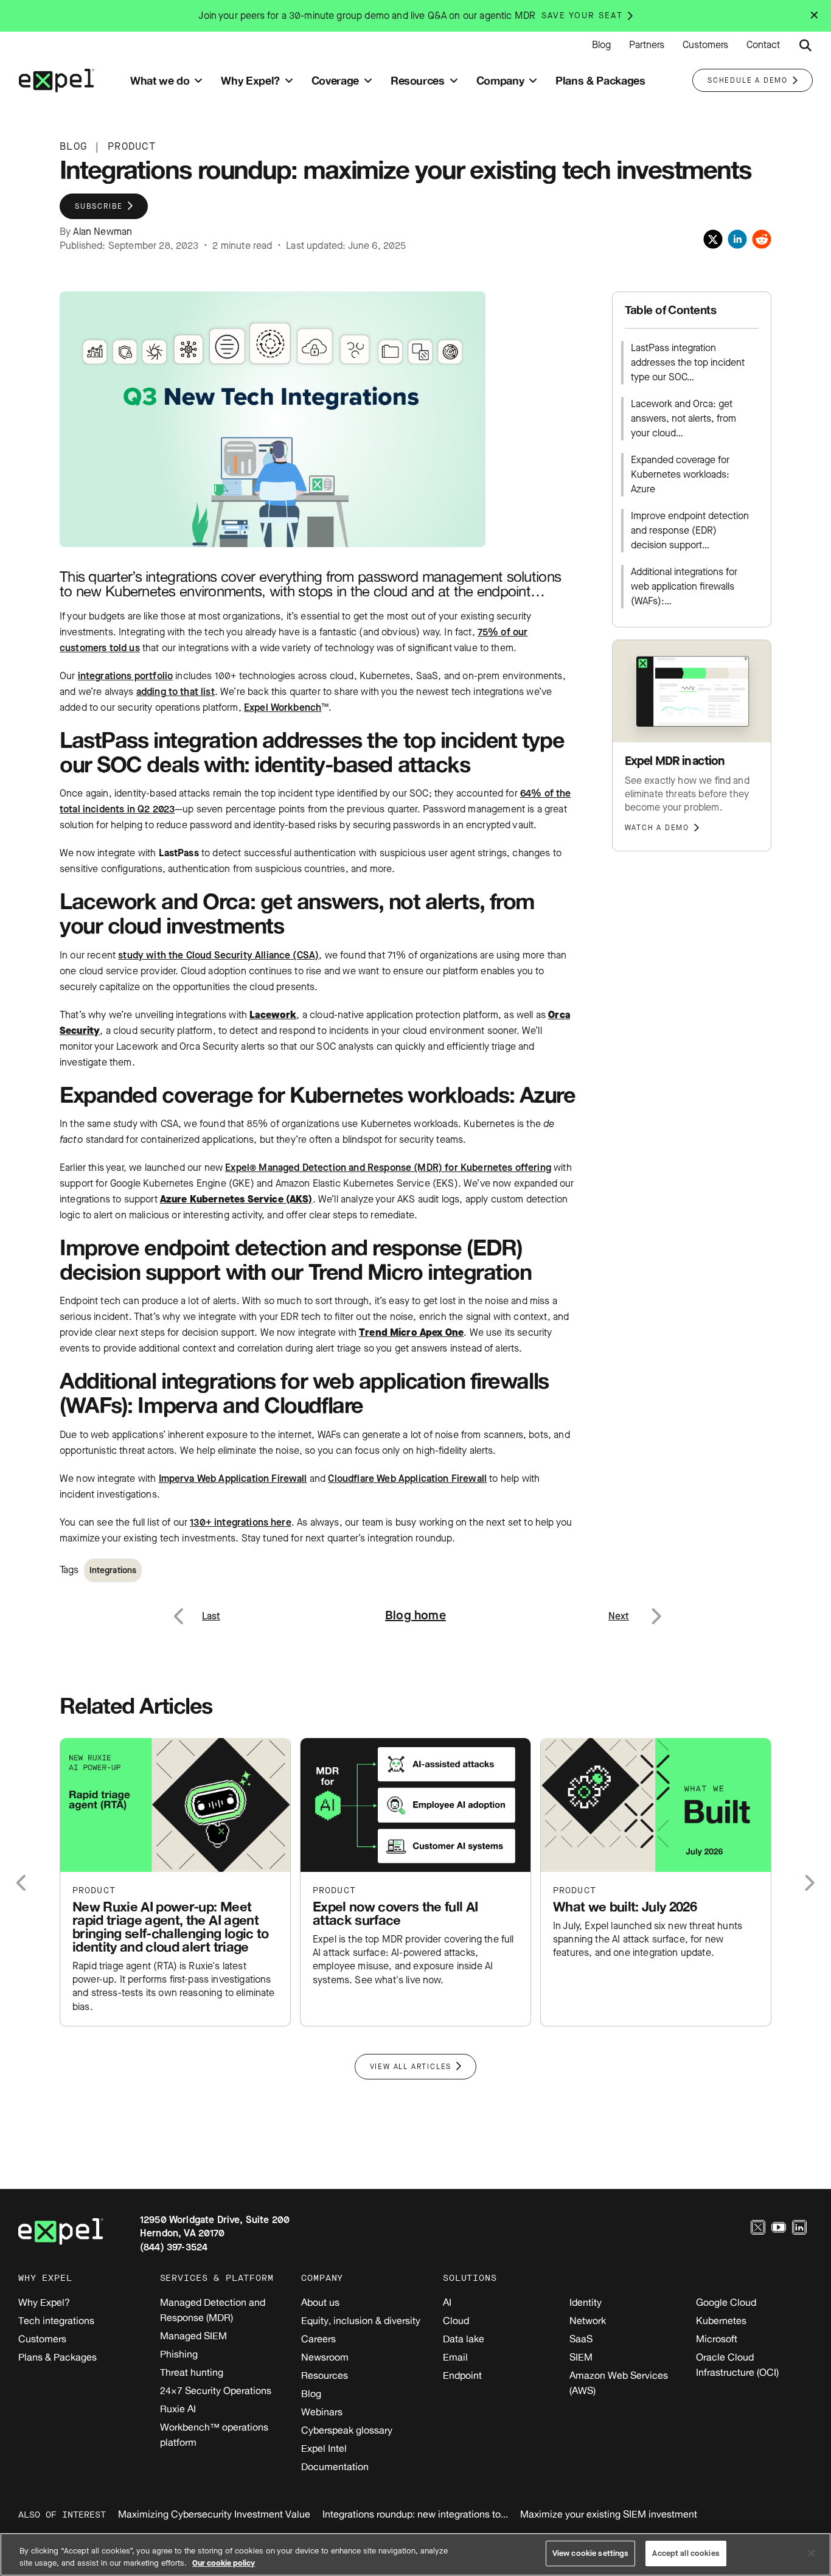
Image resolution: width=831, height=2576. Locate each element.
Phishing (179, 2354)
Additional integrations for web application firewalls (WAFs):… (684, 586)
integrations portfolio (126, 676)
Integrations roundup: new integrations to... (415, 2514)
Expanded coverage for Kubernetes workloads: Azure (680, 474)
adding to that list (176, 692)
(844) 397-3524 (174, 2247)
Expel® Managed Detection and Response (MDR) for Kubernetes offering (388, 1168)
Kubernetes (721, 2320)
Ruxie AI (178, 2409)
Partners (647, 45)
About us (320, 2302)
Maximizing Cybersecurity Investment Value (214, 2514)
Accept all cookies (686, 2553)
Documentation (335, 2466)
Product (94, 1890)
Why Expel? (44, 2302)
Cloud (456, 2320)
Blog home (415, 1615)
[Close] (812, 2553)
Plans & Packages (57, 2357)
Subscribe (99, 206)
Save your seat (582, 16)
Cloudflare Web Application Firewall (407, 1478)
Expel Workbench (283, 707)
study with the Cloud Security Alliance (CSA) (218, 955)
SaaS (581, 2339)
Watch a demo (657, 828)
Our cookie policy (224, 2563)
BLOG (73, 146)
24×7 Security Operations (216, 2390)
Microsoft (717, 2339)
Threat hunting (192, 2372)
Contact (763, 45)
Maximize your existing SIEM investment (609, 2514)
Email (455, 2357)
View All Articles (411, 2067)
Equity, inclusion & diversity (361, 2320)
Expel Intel (324, 2448)
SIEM (581, 2357)
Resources (325, 2375)
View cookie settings (591, 2553)
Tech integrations (56, 2320)
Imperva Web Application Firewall (233, 1478)
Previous (193, 1609)
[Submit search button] (805, 46)
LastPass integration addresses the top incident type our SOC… (688, 362)
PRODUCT (132, 146)
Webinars (322, 2412)
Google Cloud (726, 2302)
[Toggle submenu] (198, 81)
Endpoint (462, 2375)
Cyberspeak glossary (347, 2430)
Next (655, 1609)
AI (447, 2302)
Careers (318, 2339)
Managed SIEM (193, 2336)
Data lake (464, 2339)
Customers (705, 45)
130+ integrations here (241, 1522)
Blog (601, 45)
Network (588, 2320)
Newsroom (325, 2357)
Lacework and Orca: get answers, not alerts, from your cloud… (683, 418)
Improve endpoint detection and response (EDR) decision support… (690, 530)
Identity (586, 2302)
